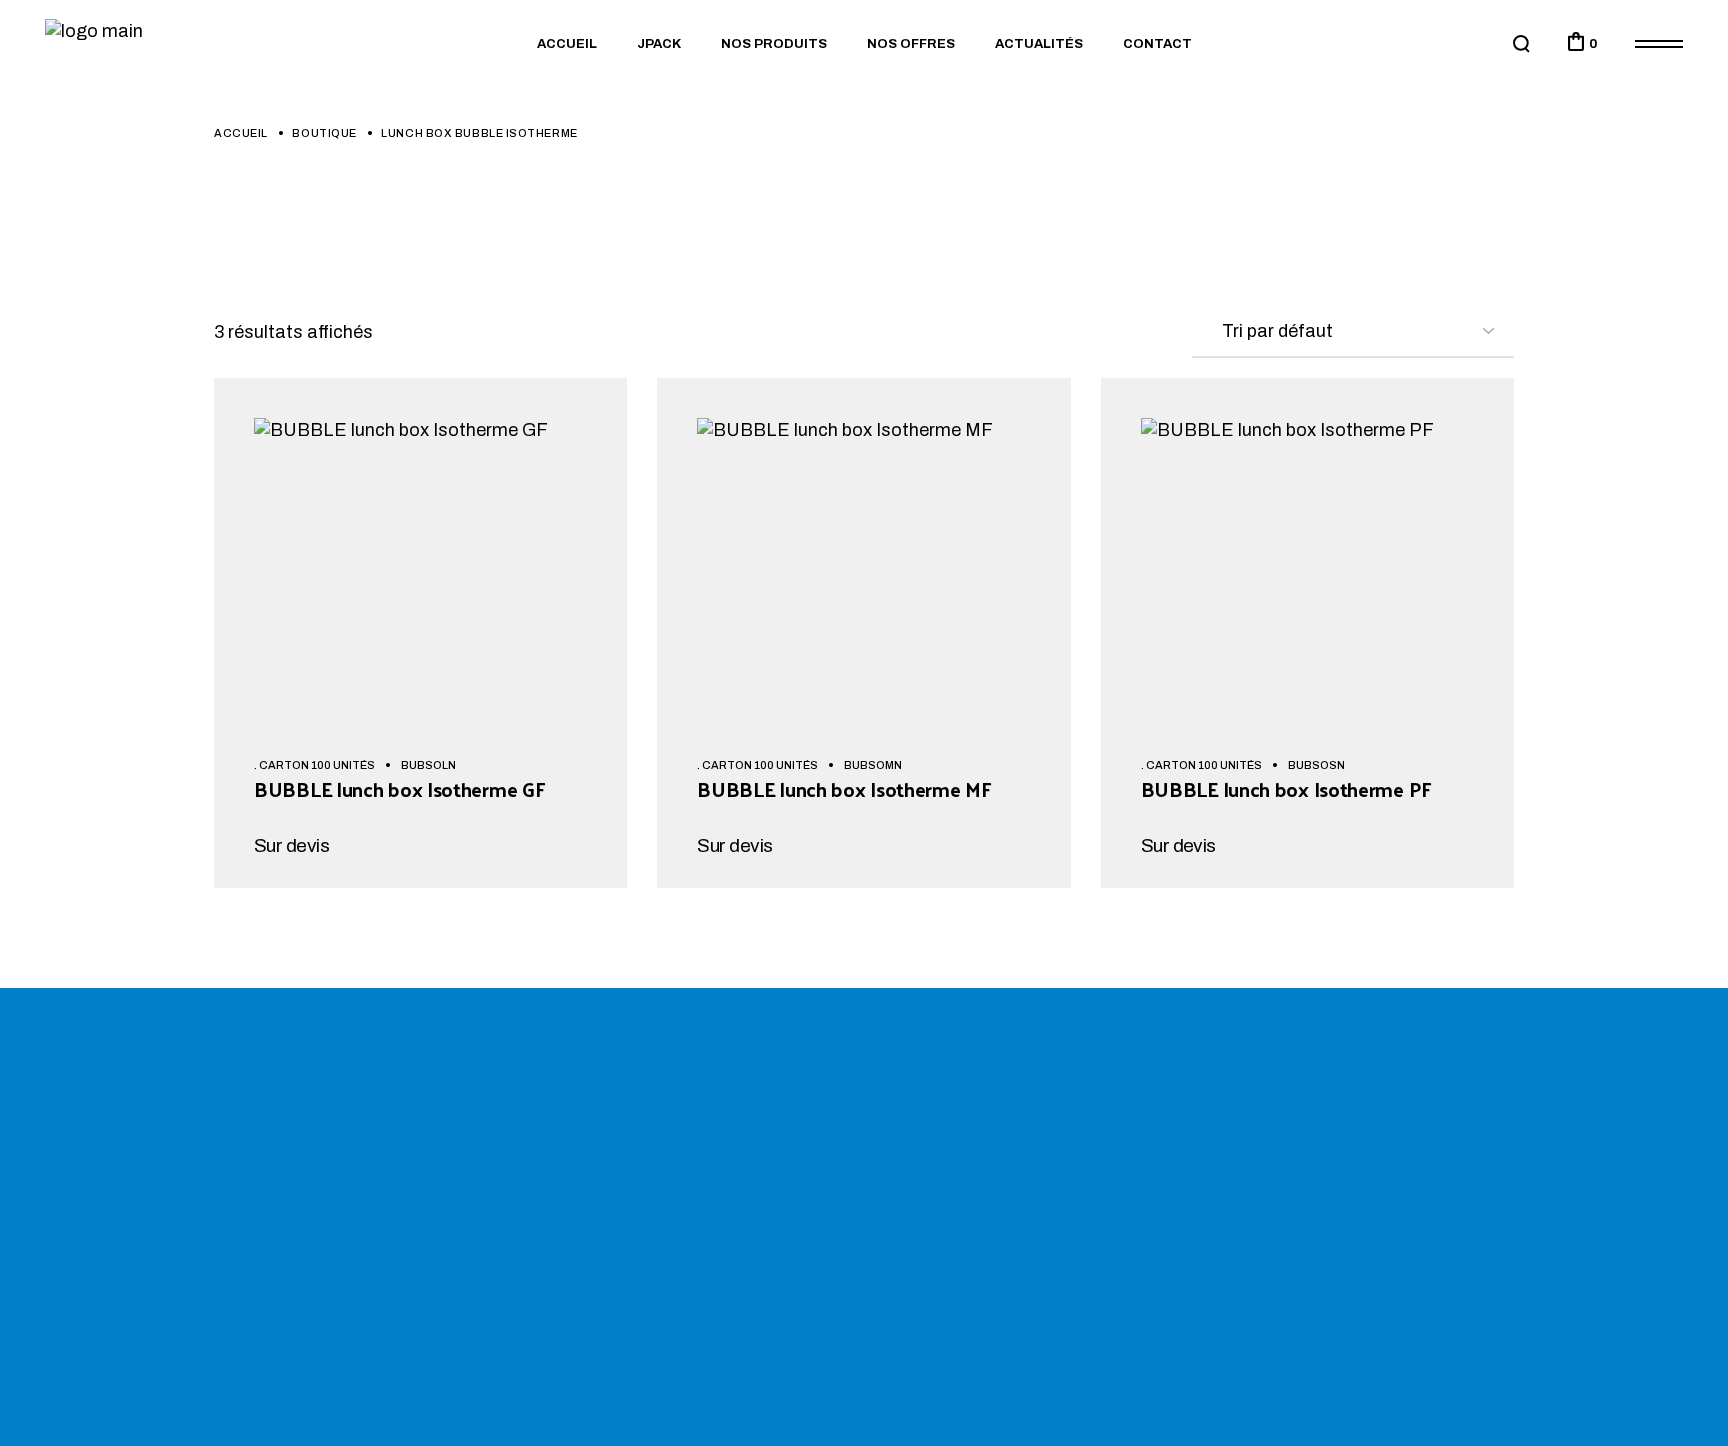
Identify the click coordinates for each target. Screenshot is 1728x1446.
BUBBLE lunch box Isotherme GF (399, 789)
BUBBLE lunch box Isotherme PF (1286, 789)
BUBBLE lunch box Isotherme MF (843, 789)
